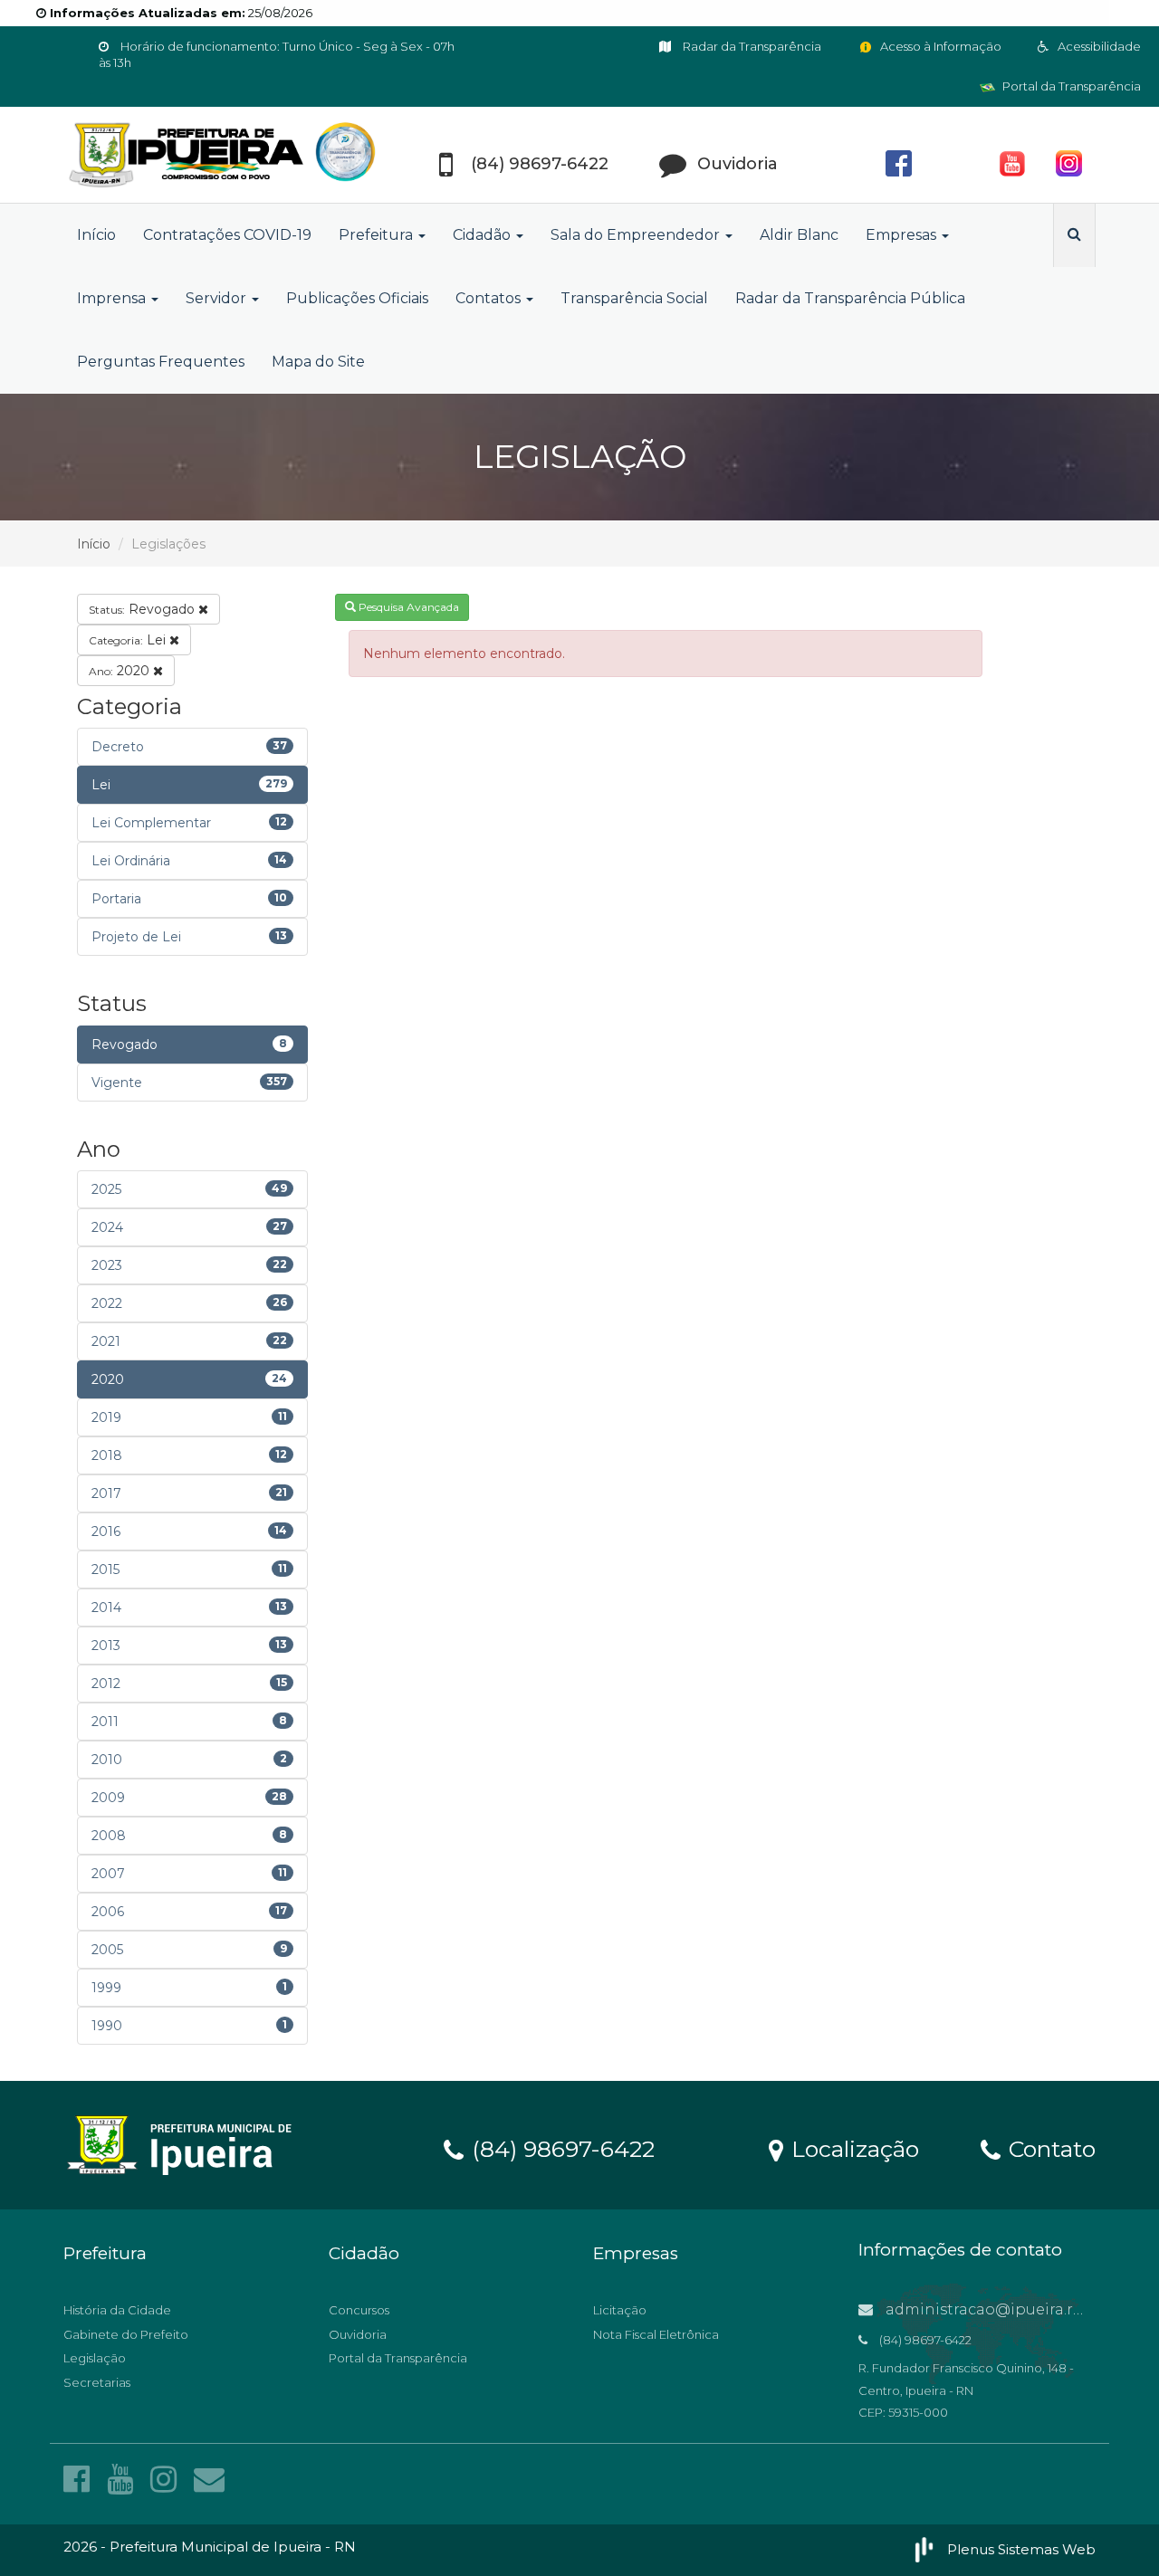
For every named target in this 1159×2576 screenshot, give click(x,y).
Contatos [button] (490, 298)
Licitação (620, 2310)
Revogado (144, 609)
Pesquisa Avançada (407, 607)
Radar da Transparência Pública (850, 298)
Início (96, 235)
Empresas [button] (903, 235)
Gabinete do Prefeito (126, 2334)
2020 (121, 671)
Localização (852, 2148)
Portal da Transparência (1070, 86)
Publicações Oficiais (357, 298)
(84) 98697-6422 (560, 2148)
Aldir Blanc (799, 235)
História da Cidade (117, 2310)
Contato (1049, 2148)
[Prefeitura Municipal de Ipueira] (226, 155)
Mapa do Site (318, 362)
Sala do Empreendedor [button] (637, 235)
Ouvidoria (358, 2334)
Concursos (359, 2310)
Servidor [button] (218, 298)
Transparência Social (634, 298)
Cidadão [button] (484, 235)
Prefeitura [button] (378, 235)
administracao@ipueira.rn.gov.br (1008, 2309)
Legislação (95, 2358)
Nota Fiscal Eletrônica (656, 2334)
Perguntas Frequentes (161, 362)
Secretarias (97, 2382)
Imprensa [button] (113, 298)
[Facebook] (81, 2479)
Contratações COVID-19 (227, 235)
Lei (129, 640)
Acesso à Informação (939, 46)
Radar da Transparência (751, 46)
